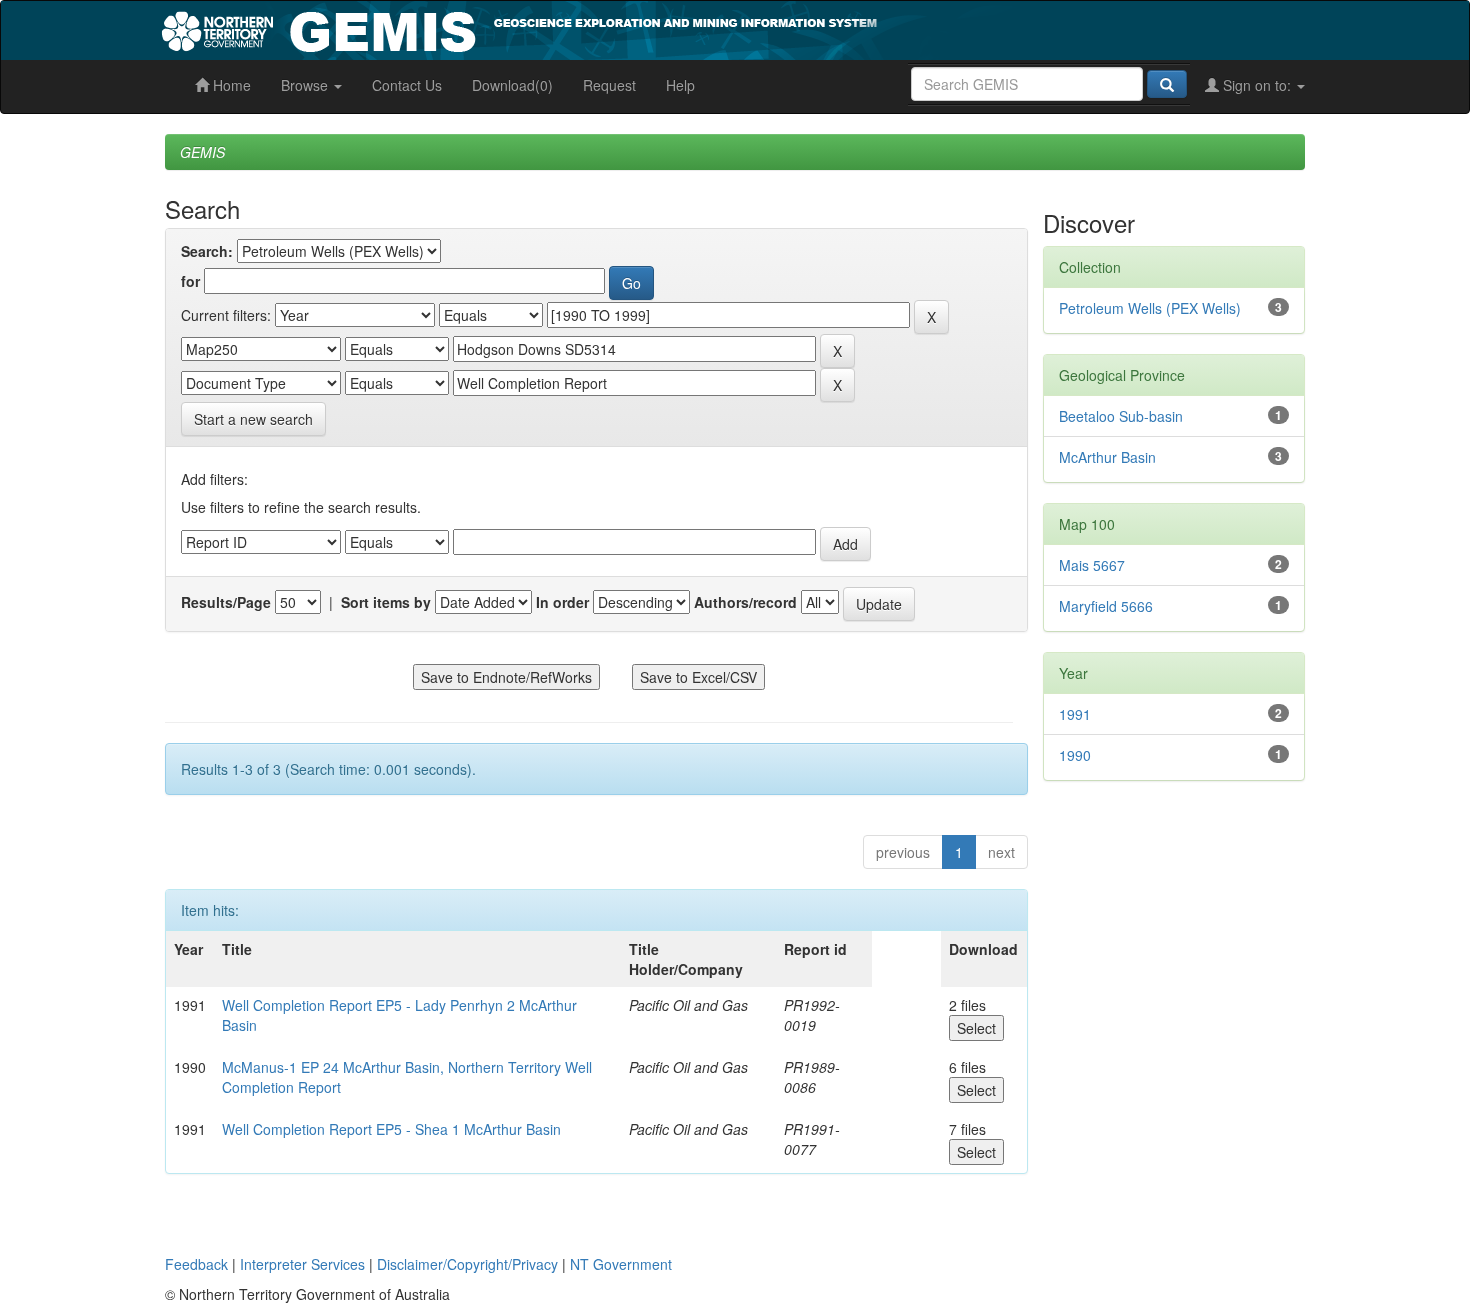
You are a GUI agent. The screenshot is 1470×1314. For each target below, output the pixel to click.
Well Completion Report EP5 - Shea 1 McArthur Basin (391, 1129)
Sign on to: (1257, 85)
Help (680, 85)
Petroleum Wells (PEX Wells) (1150, 308)
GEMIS (202, 152)
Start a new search (253, 419)
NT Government (621, 1264)
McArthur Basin (1107, 457)
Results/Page (226, 602)
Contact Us (407, 85)
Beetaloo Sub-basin (1121, 416)
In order (562, 602)
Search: (207, 251)
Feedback (196, 1264)
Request (609, 85)
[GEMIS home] (669, 28)
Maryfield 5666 (1106, 606)
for (190, 281)
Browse (306, 85)
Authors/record (745, 602)
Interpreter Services (302, 1264)
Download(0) (512, 85)
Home (230, 85)
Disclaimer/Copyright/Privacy (467, 1264)
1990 (1075, 755)
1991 (1075, 714)
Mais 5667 (1092, 565)
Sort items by (386, 602)
